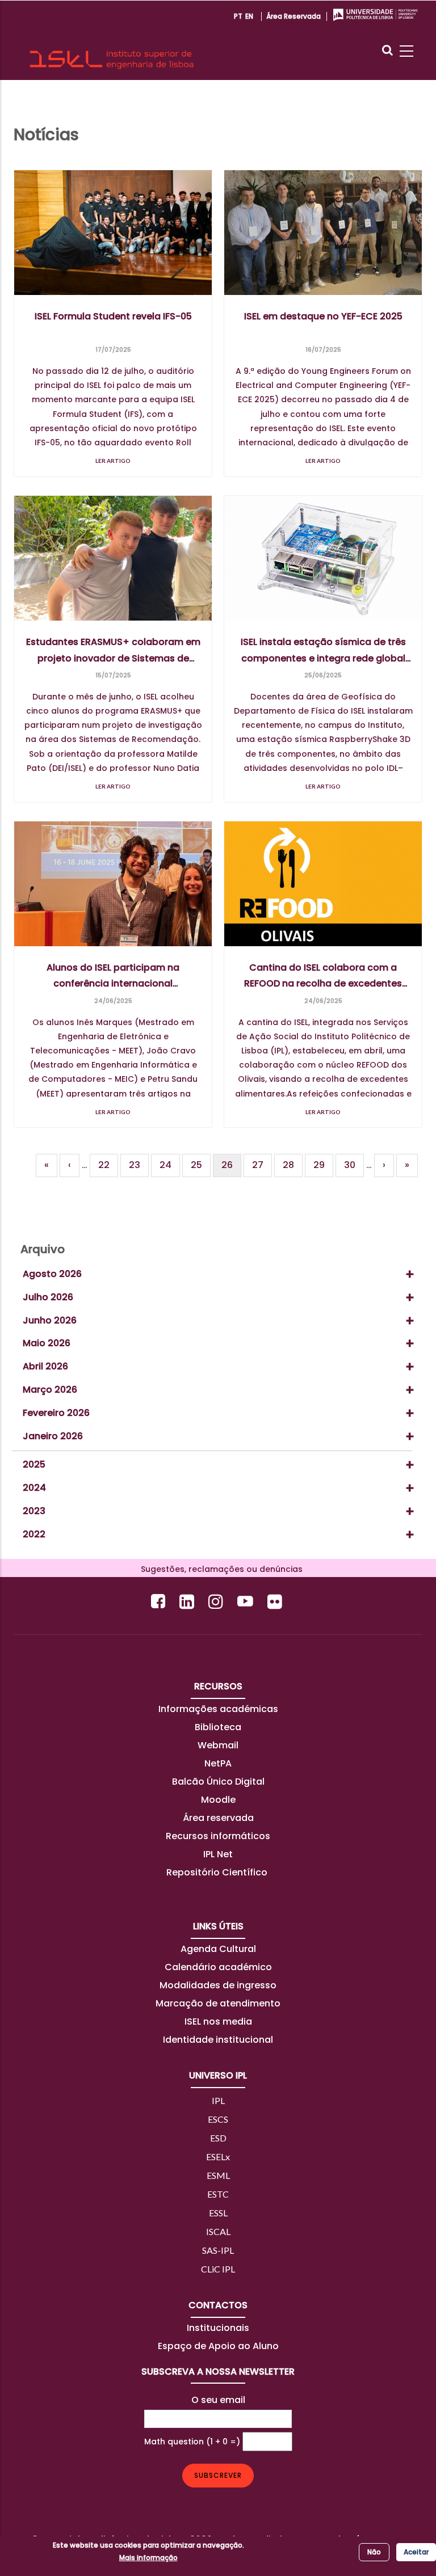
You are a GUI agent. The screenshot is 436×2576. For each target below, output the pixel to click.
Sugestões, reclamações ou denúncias (218, 1569)
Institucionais (218, 2328)
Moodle (218, 1800)
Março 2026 (50, 1390)
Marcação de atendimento (218, 2003)
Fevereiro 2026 (56, 1413)
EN (249, 16)
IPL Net (218, 1854)
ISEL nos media (218, 2021)
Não (374, 2552)
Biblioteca (218, 1727)
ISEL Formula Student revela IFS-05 (113, 316)
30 (354, 1165)
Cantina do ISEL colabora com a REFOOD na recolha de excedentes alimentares (323, 976)
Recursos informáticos (218, 1836)
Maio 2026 (47, 1343)
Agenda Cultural (218, 1949)
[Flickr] (276, 1601)
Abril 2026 (45, 1366)
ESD (218, 2138)
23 (139, 1165)
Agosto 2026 (52, 1274)
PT (238, 16)
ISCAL (218, 2231)
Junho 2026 (50, 1320)
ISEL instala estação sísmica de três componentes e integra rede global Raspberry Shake (323, 651)
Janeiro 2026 (53, 1436)
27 (262, 1165)
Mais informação (148, 2558)
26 (231, 1168)
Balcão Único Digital (218, 1782)
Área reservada (294, 16)
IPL (218, 2100)
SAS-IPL (218, 2250)
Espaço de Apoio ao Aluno (218, 2346)
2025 (34, 1464)
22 (108, 1165)
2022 (34, 1534)
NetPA (218, 1763)
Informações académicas (218, 1709)
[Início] (112, 40)
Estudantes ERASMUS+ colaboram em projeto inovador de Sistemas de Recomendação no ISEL (113, 651)
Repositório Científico (218, 1872)
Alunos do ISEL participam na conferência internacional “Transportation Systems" (113, 976)
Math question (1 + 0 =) (192, 2442)
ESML (218, 2175)
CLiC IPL (218, 2269)
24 (170, 1165)
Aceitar (416, 2552)
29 (323, 1165)
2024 (34, 1488)
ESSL (218, 2213)
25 (201, 1165)
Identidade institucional (218, 2040)
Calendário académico (218, 1967)
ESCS (218, 2119)
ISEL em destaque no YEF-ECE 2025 (323, 316)
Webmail (218, 1745)
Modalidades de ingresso (218, 1985)
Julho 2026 (48, 1297)
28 (293, 1165)
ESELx (218, 2156)
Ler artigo (113, 461)
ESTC (218, 2194)
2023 (34, 1511)
